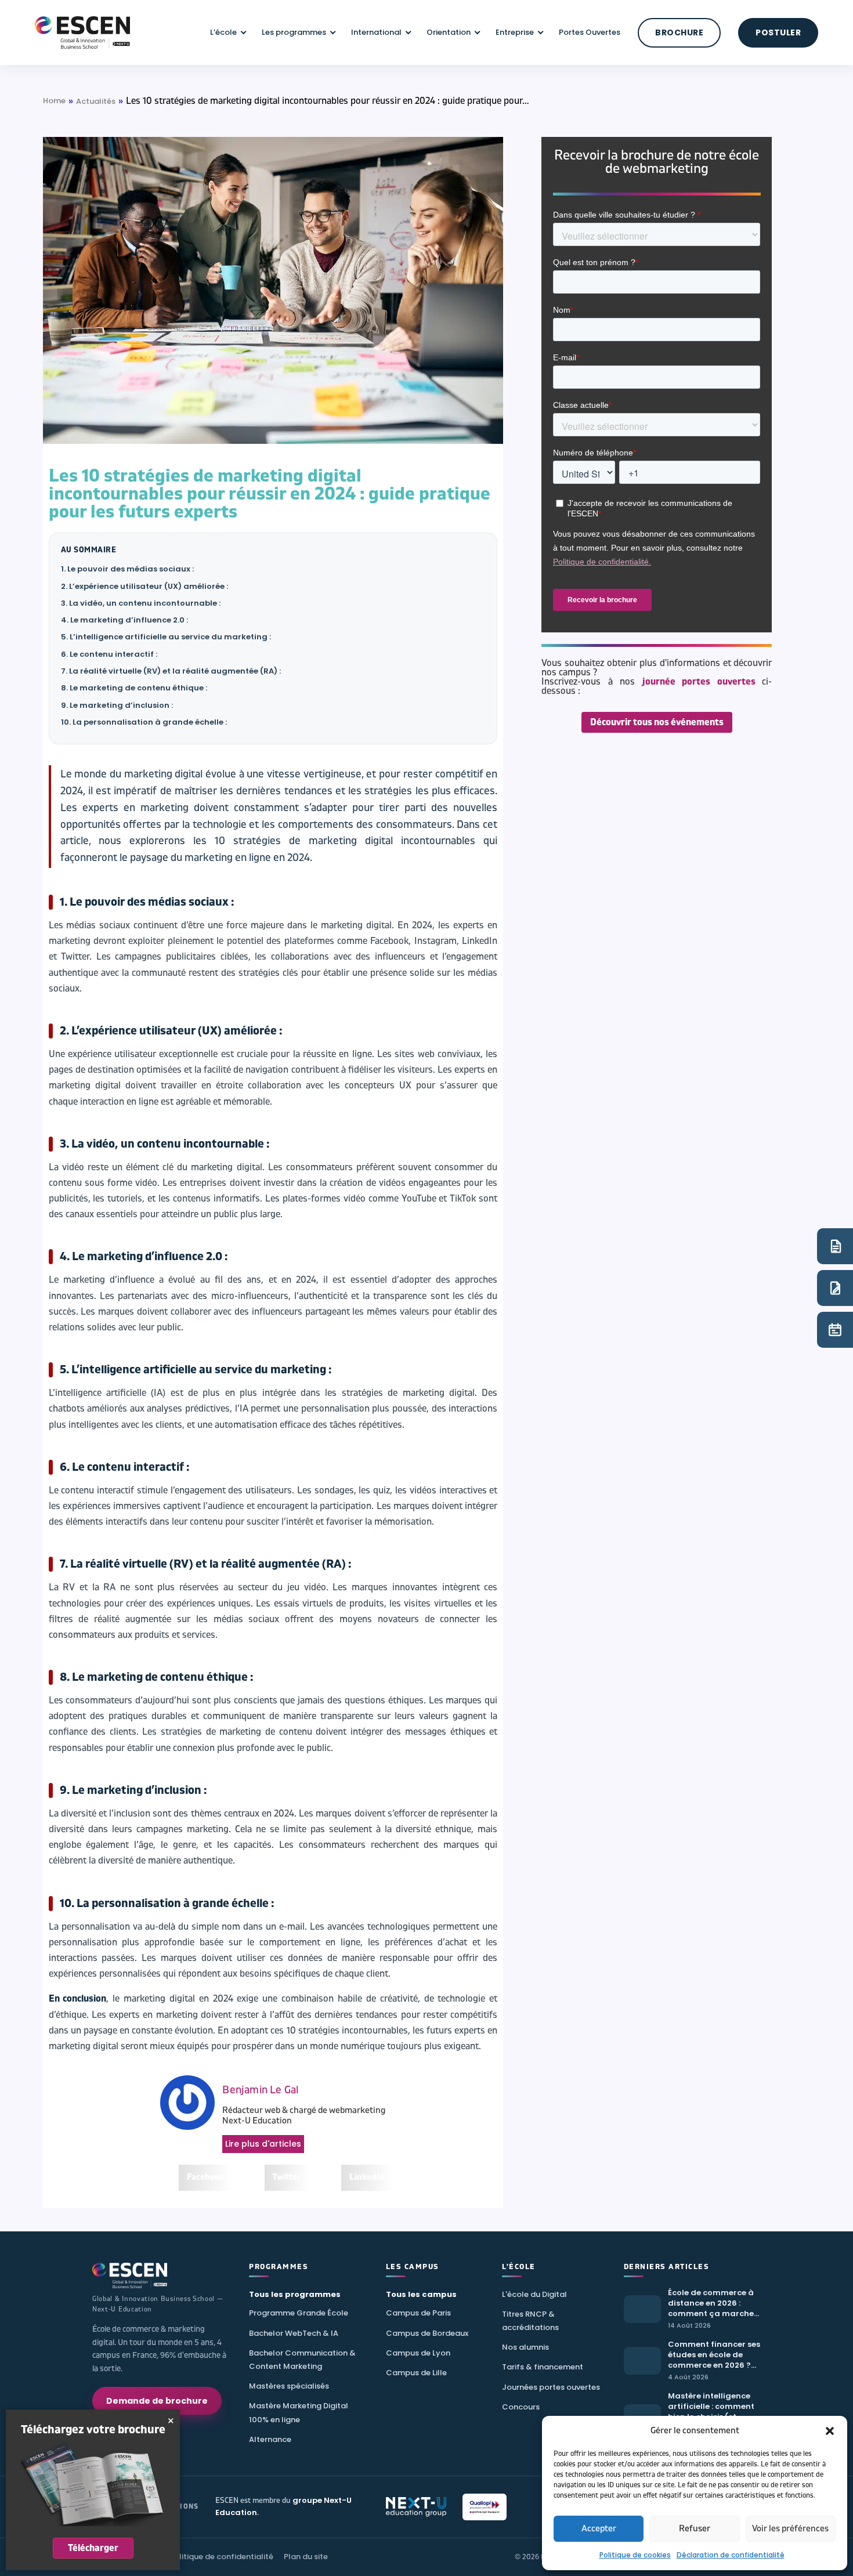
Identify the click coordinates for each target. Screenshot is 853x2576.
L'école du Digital (534, 2294)
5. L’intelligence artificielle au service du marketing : (166, 637)
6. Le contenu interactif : (109, 654)
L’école (223, 32)
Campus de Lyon (418, 2353)
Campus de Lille (416, 2373)
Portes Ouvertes (590, 32)
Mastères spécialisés (289, 2386)
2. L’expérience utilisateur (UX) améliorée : (144, 586)
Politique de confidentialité (221, 2557)
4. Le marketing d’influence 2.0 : (124, 620)
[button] (830, 2431)
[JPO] (835, 1330)
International (376, 32)
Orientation (449, 32)
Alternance (270, 2439)
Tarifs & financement (543, 2367)
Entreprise (515, 32)
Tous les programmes (295, 2294)
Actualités (96, 101)
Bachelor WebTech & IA (294, 2333)
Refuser (695, 2529)
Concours (521, 2407)
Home (54, 101)
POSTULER (778, 32)
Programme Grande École (299, 2313)
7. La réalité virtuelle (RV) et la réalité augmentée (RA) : (171, 671)
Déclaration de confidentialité (731, 2555)
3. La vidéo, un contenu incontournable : (141, 603)
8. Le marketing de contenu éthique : (134, 688)
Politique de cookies (635, 2555)
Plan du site (306, 2557)
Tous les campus (421, 2294)
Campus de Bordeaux (427, 2333)
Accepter (599, 2529)
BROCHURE (679, 32)
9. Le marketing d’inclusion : (117, 705)
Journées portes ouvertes (551, 2387)
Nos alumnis (525, 2347)
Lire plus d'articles (263, 2144)
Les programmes (294, 32)
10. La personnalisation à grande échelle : (144, 722)
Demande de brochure (157, 2401)
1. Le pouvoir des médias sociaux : (127, 569)
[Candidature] (835, 1288)
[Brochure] (835, 1246)
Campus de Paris (418, 2313)
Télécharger (93, 2548)
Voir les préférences (790, 2529)
